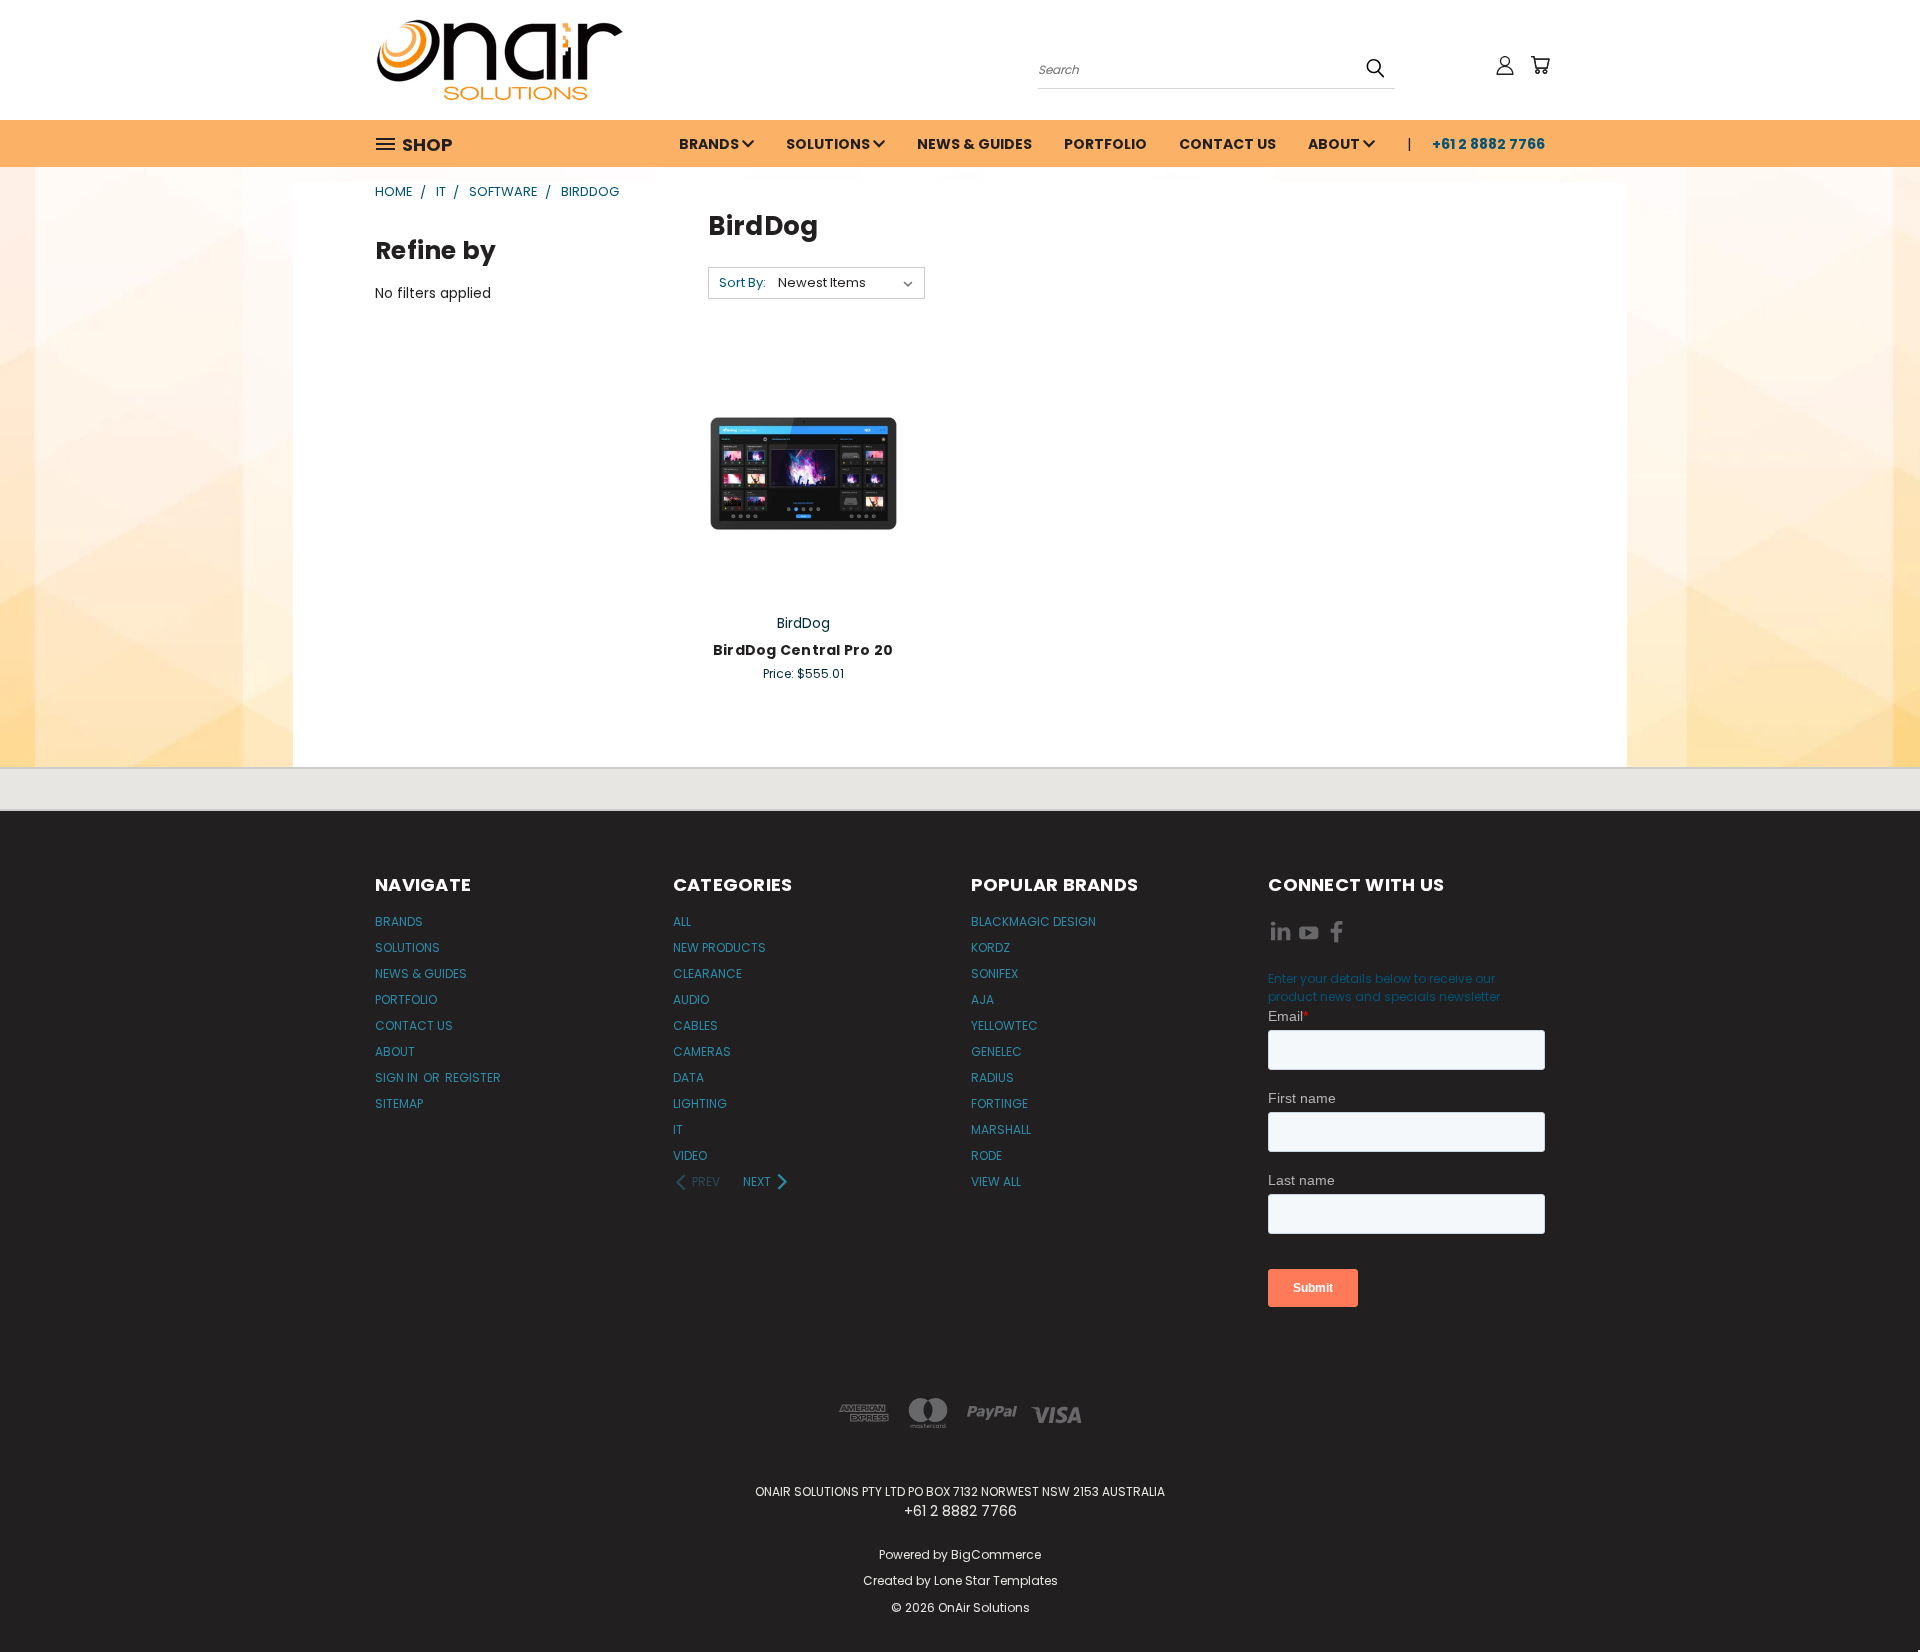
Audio (691, 999)
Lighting (700, 1103)
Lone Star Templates (996, 1580)
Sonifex (994, 973)
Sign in (398, 1077)
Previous (1867, 1589)
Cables (695, 1025)
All (682, 921)
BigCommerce (996, 1554)
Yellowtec (1004, 1025)
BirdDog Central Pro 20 (803, 650)
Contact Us (1227, 144)
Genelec (996, 1051)
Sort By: (742, 282)
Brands (710, 144)
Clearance (707, 973)
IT (678, 1129)
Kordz (990, 947)
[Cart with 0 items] (1540, 65)
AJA (982, 999)
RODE (986, 1155)
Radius (992, 1077)
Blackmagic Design (1033, 921)
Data (688, 1077)
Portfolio (1105, 144)
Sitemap (399, 1103)
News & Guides (974, 144)
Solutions (829, 144)
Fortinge (999, 1103)
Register (473, 1077)
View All (996, 1181)
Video (690, 1155)
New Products (719, 947)
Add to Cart (803, 470)
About (1335, 144)
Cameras (702, 1051)
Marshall (1001, 1129)
